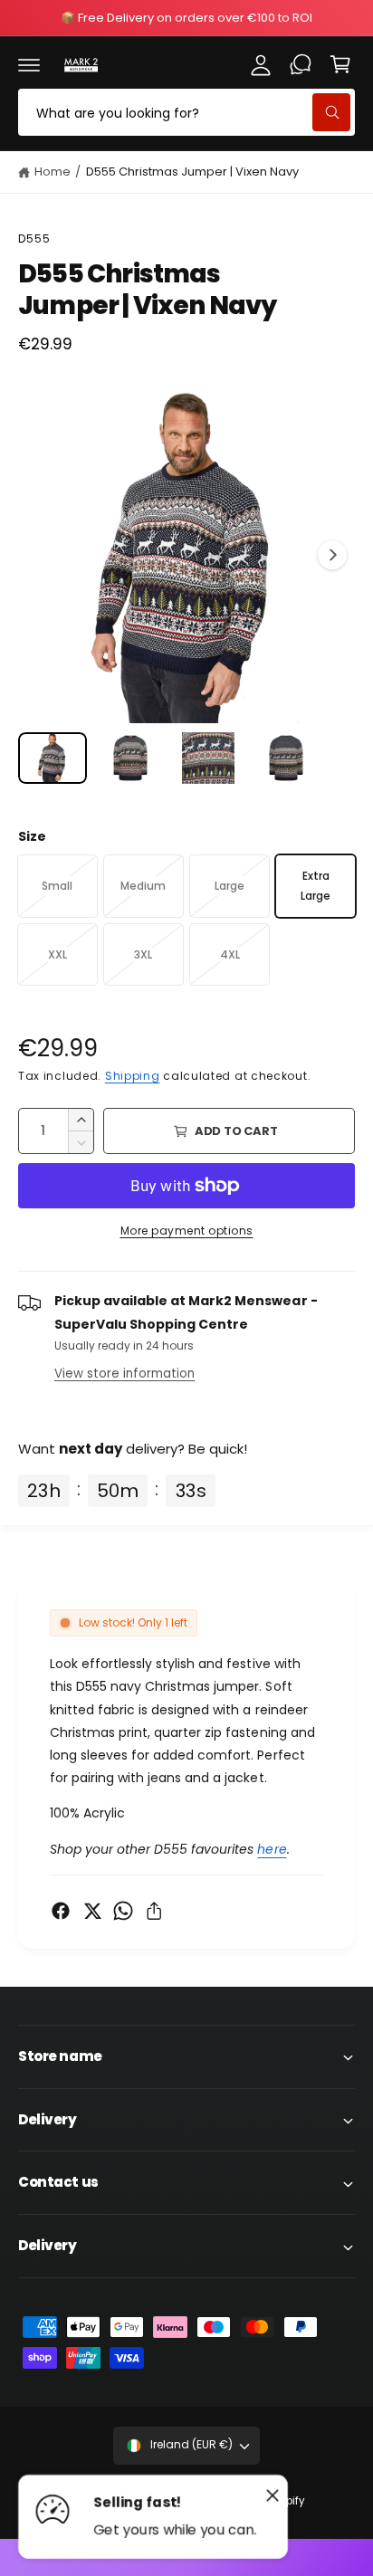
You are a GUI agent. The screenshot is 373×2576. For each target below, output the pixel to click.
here (272, 1849)
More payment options (187, 1231)
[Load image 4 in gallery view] (286, 758)
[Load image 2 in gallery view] (130, 758)
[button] (29, 64)
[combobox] (186, 112)
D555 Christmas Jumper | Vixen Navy (193, 172)
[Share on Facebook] (61, 1911)
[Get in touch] (301, 64)
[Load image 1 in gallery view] (53, 758)
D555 (35, 239)
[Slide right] (332, 555)
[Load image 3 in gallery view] (208, 758)
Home (53, 172)
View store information (124, 1374)
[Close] (273, 2495)
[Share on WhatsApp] (123, 1911)
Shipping (133, 1076)
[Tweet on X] (92, 1911)
